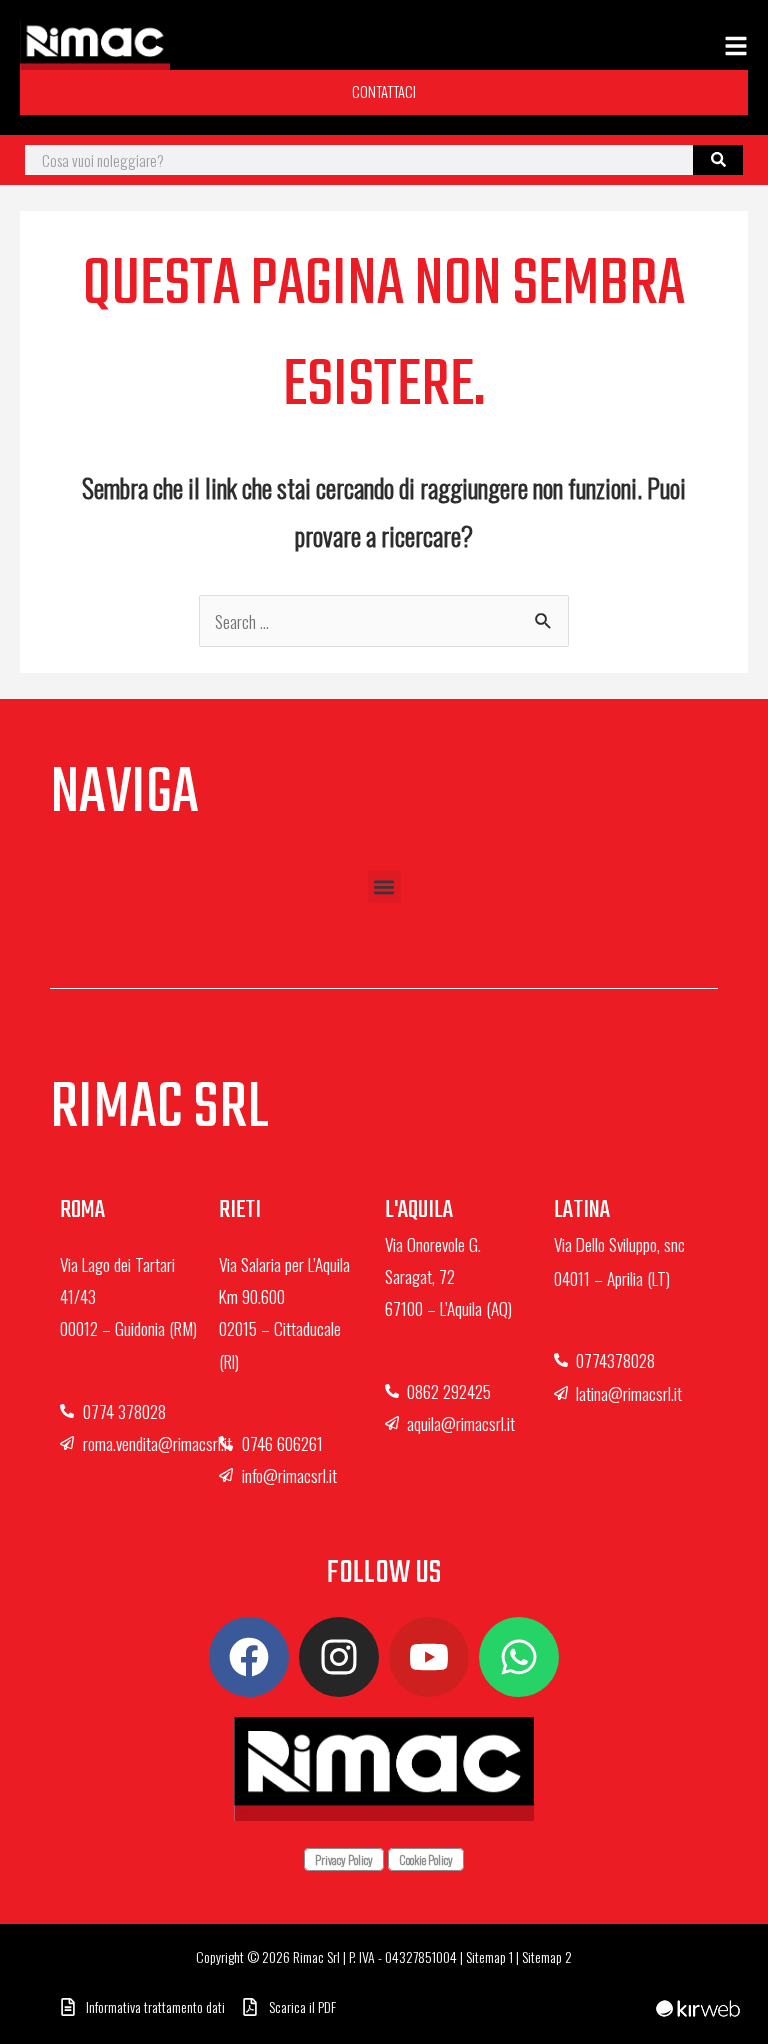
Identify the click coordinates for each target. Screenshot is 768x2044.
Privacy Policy (344, 1859)
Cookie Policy (426, 1859)
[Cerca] (718, 160)
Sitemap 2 (547, 1956)
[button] (384, 886)
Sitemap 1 (489, 1956)
